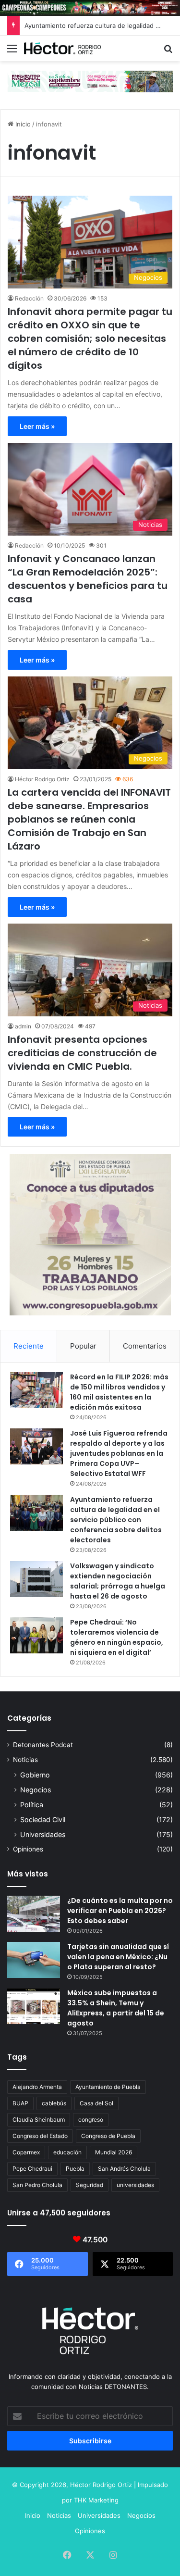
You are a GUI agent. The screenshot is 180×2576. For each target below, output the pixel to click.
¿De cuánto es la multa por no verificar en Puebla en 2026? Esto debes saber (120, 1911)
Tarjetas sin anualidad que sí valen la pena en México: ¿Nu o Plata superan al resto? (118, 1957)
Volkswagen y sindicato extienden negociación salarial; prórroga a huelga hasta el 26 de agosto (118, 1581)
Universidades (43, 1834)
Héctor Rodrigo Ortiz (42, 779)
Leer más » (37, 426)
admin (23, 1026)
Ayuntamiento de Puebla (108, 2087)
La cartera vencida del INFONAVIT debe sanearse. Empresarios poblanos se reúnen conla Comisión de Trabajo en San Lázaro (89, 819)
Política (32, 1805)
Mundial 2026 (114, 2152)
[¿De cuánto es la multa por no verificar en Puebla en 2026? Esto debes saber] (34, 1914)
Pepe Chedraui (32, 2169)
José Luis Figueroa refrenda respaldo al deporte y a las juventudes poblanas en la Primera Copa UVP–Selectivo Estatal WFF (119, 1453)
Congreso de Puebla (108, 2136)
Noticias (25, 1760)
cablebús (54, 2103)
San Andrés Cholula (124, 2169)
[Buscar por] (168, 52)
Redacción (29, 298)
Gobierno (35, 1775)
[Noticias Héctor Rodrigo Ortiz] (62, 48)
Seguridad (90, 2185)
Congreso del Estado (40, 2136)
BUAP (20, 2103)
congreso (91, 2120)
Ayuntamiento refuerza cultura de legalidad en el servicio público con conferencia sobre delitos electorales (116, 1520)
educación (67, 2152)
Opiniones (28, 1849)
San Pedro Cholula (37, 2185)
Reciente (29, 1346)
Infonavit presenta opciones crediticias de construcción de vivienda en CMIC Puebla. (82, 1053)
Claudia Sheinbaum (39, 2120)
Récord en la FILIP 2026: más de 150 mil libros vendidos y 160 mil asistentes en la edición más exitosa (119, 1392)
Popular (83, 1346)
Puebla (75, 2169)
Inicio (22, 124)
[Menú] (12, 52)
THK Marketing (96, 2500)
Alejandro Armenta (37, 2087)
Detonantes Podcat (43, 1745)
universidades (135, 2185)
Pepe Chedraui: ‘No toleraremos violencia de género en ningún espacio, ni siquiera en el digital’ (117, 1637)
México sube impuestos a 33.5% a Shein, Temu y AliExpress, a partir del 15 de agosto (116, 2008)
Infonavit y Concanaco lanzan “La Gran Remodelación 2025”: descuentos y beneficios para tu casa (88, 579)
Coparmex (26, 2152)
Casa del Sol (96, 2103)
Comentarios (145, 1346)
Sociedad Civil (43, 1819)
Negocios (36, 1790)
